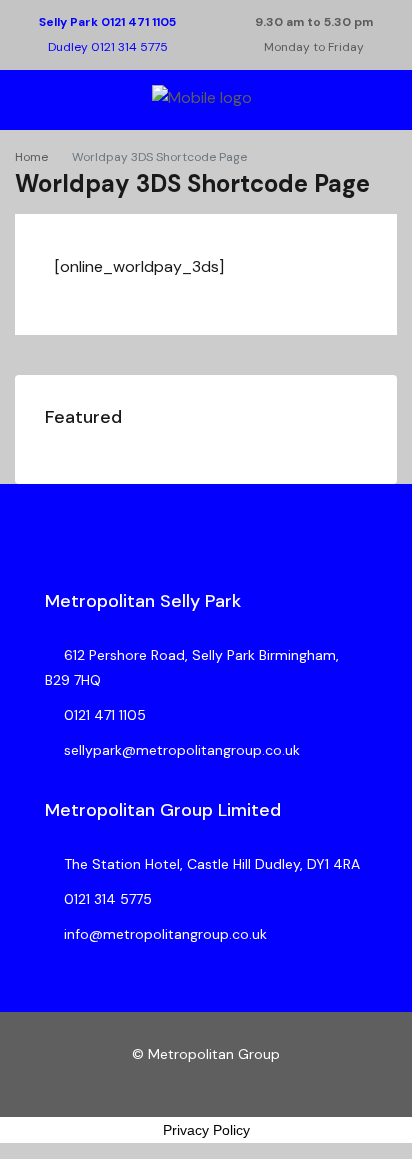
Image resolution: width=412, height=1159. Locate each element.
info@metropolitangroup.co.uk (165, 934)
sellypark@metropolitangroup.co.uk (182, 750)
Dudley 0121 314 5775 (108, 47)
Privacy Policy (206, 1130)
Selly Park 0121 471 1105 (107, 22)
